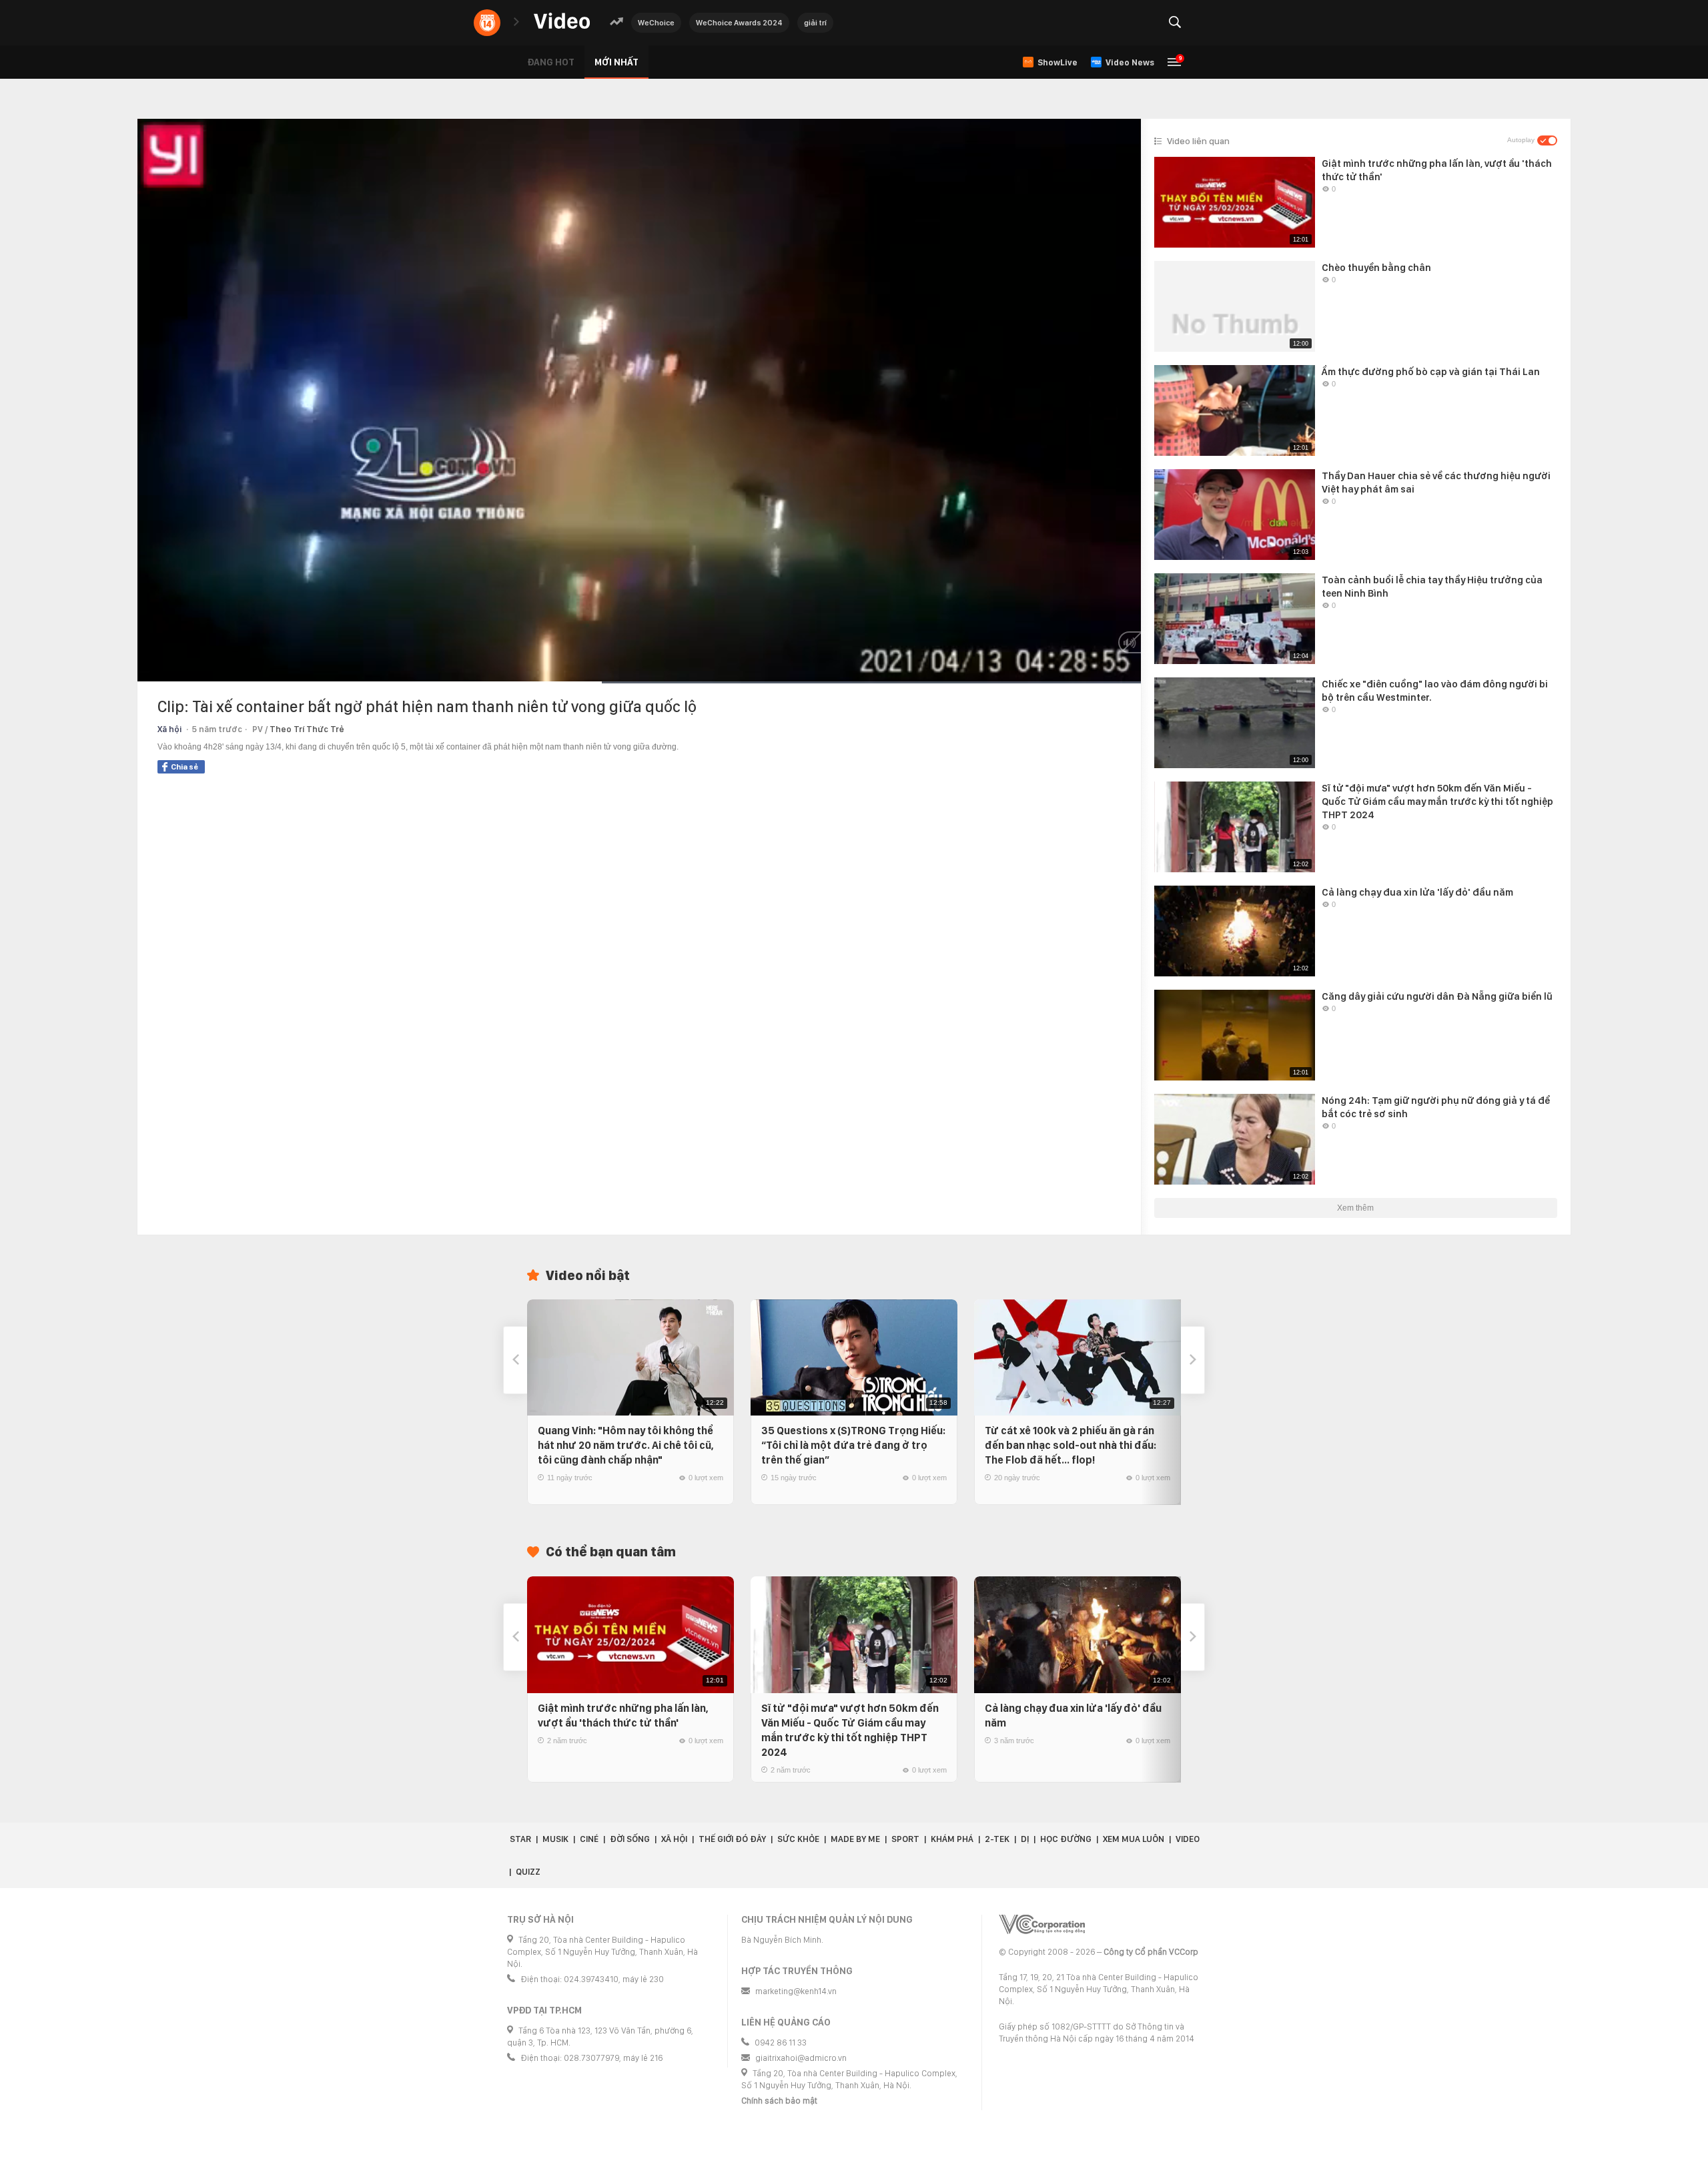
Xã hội (169, 729)
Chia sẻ (184, 767)
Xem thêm (1355, 1208)
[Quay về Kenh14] (487, 23)
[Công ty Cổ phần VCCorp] (1042, 1924)
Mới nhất (616, 62)
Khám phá (952, 1839)
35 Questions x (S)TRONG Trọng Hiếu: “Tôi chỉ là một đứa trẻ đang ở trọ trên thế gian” (853, 1445)
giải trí (815, 23)
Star (520, 1839)
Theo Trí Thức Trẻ (307, 729)
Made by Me (855, 1839)
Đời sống (630, 1839)
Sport (905, 1839)
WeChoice (656, 23)
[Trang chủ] (562, 22)
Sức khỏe (798, 1839)
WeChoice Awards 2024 (739, 23)
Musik (555, 1839)
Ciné (589, 1839)
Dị (1025, 1839)
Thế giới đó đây (732, 1839)
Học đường (1066, 1839)
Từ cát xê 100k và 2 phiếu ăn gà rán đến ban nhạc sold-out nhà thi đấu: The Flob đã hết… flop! (1071, 1445)
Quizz (528, 1872)
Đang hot (551, 62)
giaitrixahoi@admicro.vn (801, 2058)
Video (1188, 1839)
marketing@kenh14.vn (796, 1991)
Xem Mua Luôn (1134, 1839)
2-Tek (997, 1839)
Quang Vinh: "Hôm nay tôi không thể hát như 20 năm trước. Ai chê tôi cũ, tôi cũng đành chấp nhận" (626, 1445)
